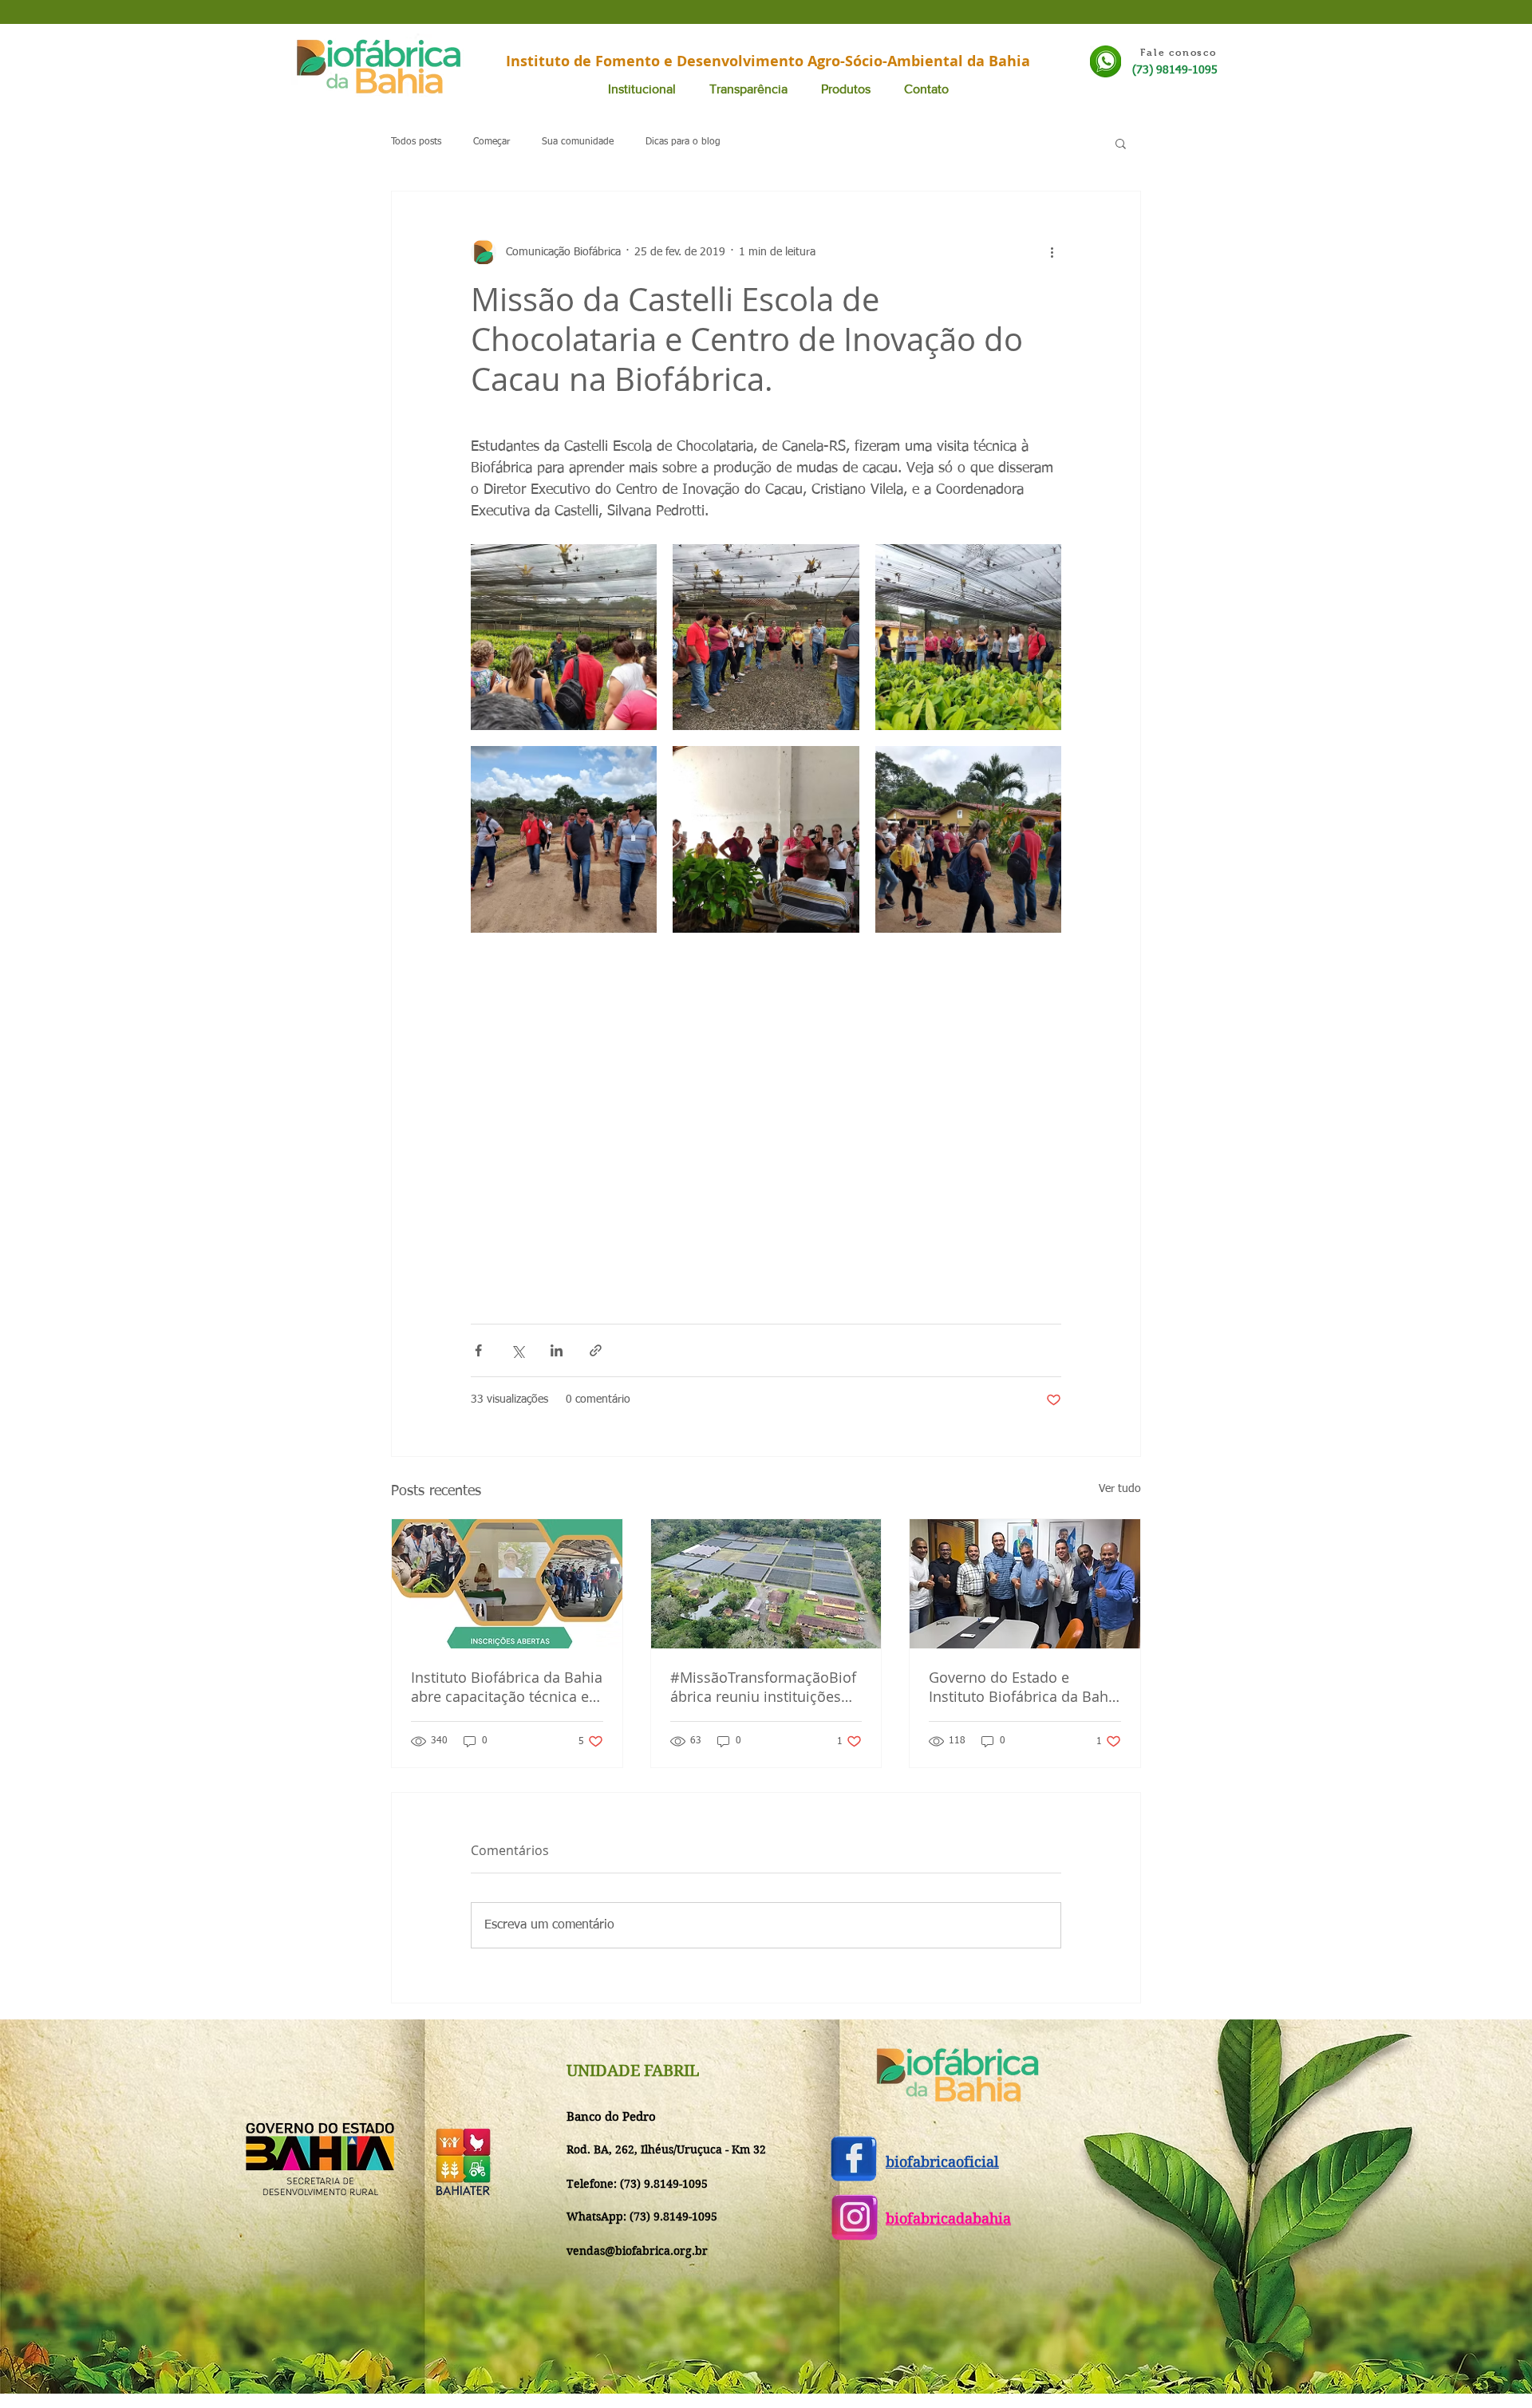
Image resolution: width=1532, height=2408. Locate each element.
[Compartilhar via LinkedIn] (557, 1350)
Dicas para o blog (683, 142)
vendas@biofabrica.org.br (637, 2251)
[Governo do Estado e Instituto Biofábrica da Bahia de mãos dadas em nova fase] (1025, 1584)
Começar (492, 142)
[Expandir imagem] (564, 637)
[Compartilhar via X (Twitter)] (517, 1350)
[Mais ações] (1052, 252)
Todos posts (416, 142)
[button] (1121, 143)
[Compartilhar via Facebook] (478, 1350)
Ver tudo (1120, 1489)
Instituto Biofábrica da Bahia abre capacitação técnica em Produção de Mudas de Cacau (507, 1687)
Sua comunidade (578, 142)
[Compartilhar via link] (596, 1350)
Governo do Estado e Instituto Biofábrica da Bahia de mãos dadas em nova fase (1025, 1687)
